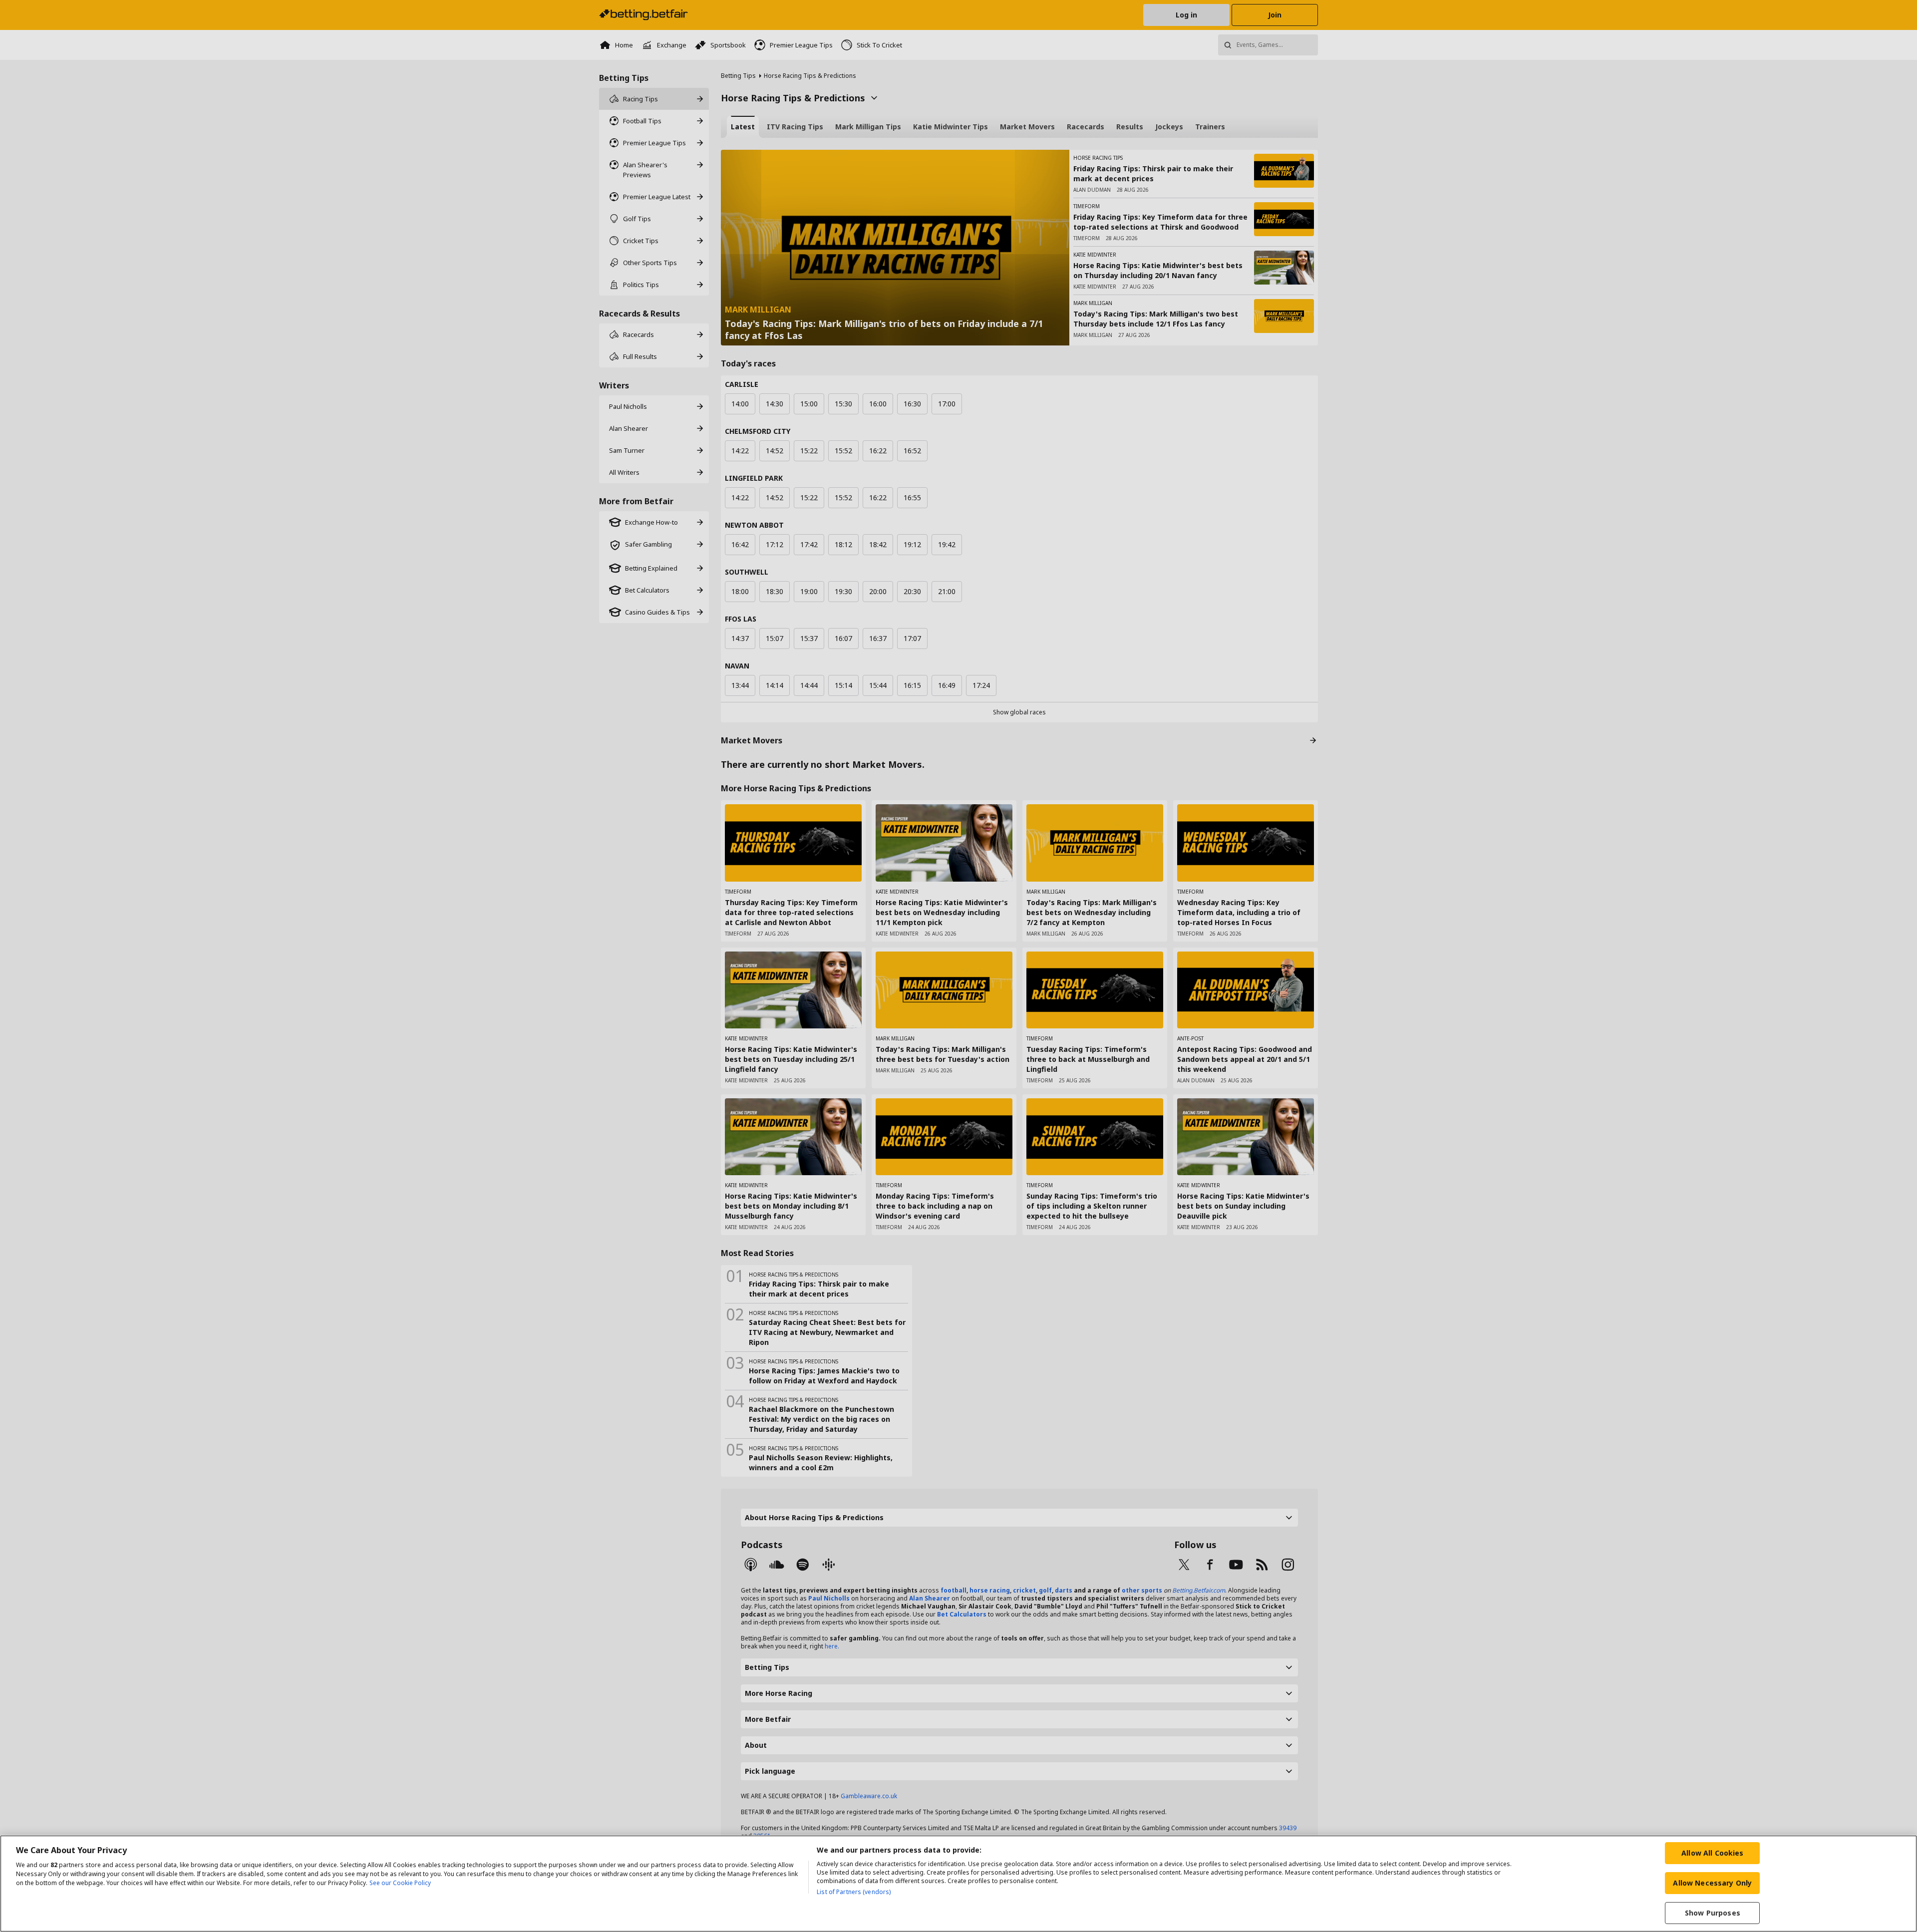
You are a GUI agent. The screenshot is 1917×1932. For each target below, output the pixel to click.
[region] (958, 1884)
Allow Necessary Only (1712, 1883)
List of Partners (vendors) (854, 1892)
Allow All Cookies (1712, 1853)
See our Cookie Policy (400, 1883)
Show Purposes (1713, 1913)
